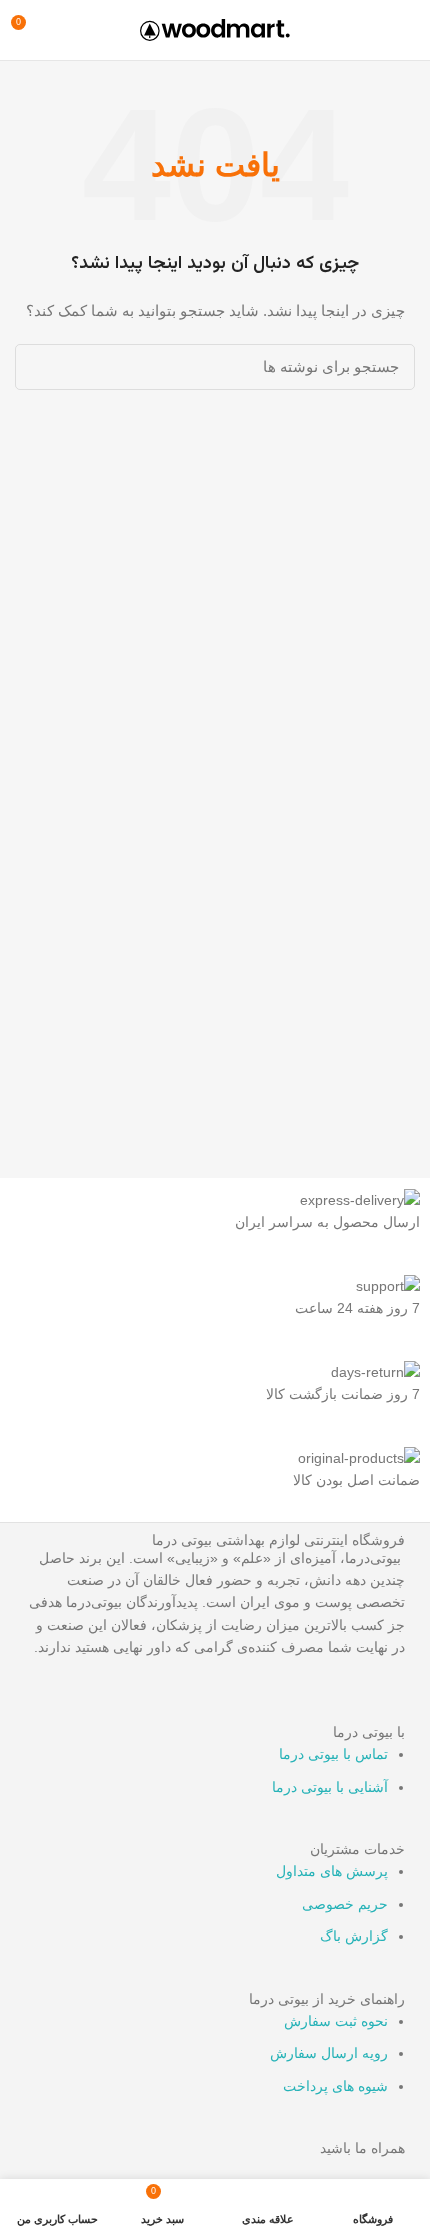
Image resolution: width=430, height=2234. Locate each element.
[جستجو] (42, 367)
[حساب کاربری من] (63, 30)
